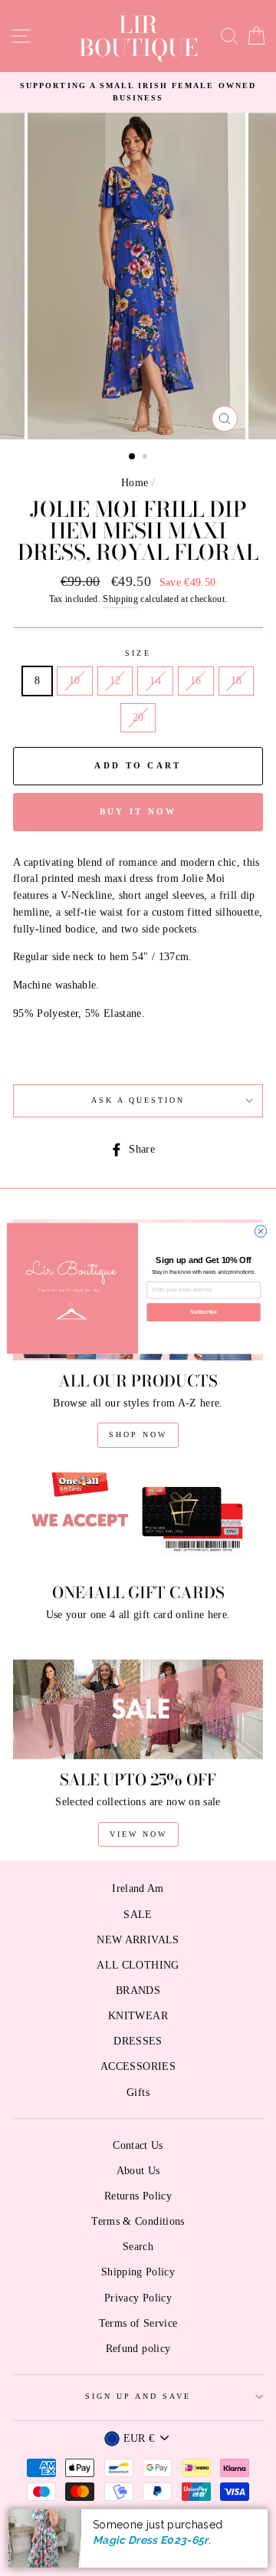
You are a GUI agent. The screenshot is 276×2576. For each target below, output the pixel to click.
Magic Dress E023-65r (151, 2540)
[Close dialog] (260, 1230)
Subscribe (203, 1312)
